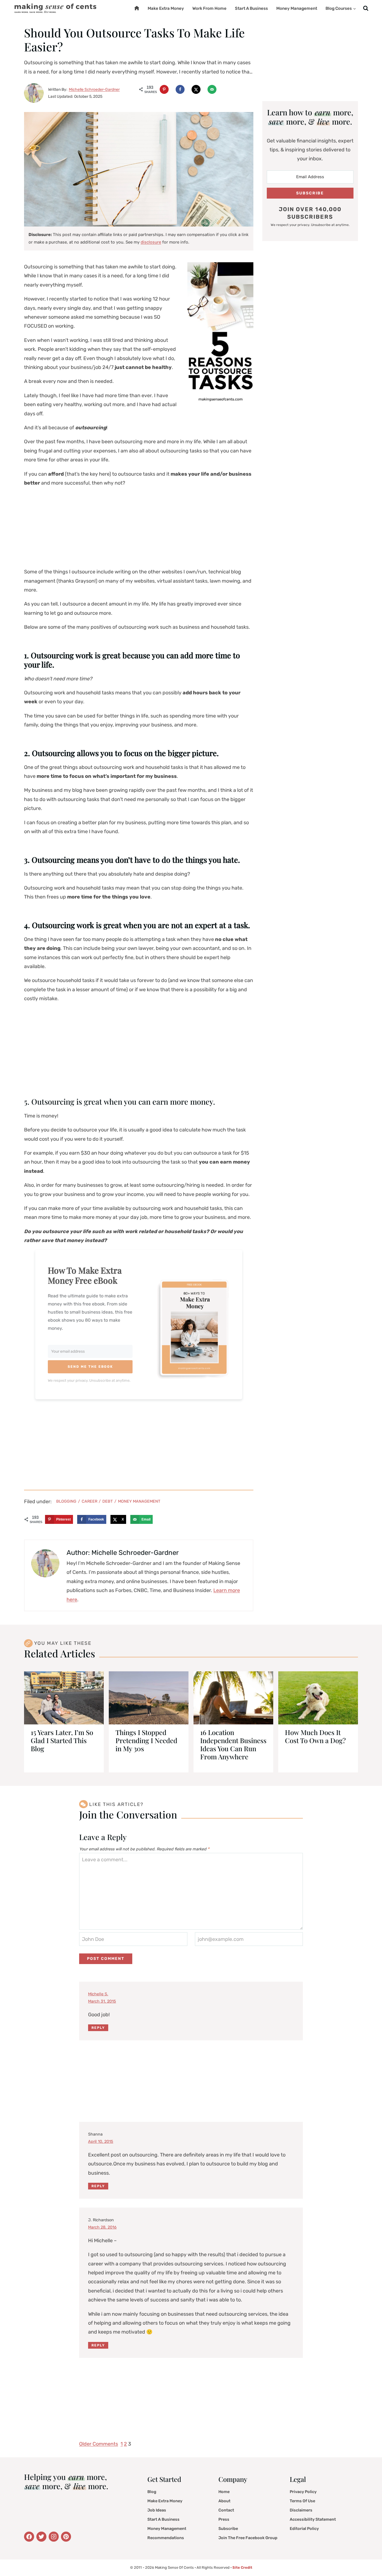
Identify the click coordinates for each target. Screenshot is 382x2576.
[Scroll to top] (370, 2558)
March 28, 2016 (102, 2227)
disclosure (151, 242)
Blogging (66, 1501)
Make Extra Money (166, 8)
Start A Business (251, 8)
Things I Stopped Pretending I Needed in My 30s (146, 1740)
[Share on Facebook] (180, 89)
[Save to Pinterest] (164, 89)
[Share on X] (196, 89)
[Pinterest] (66, 2537)
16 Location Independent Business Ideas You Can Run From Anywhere (233, 1744)
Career (89, 1501)
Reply (98, 2028)
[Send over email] (212, 89)
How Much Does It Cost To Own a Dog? (315, 1736)
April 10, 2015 (101, 2142)
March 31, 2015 (102, 2001)
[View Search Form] (366, 9)
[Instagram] (54, 2537)
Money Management (297, 8)
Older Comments (99, 2444)
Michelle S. (98, 1994)
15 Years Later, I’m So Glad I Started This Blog (62, 1740)
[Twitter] (29, 2537)
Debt (108, 1501)
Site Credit (242, 2567)
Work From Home (209, 8)
